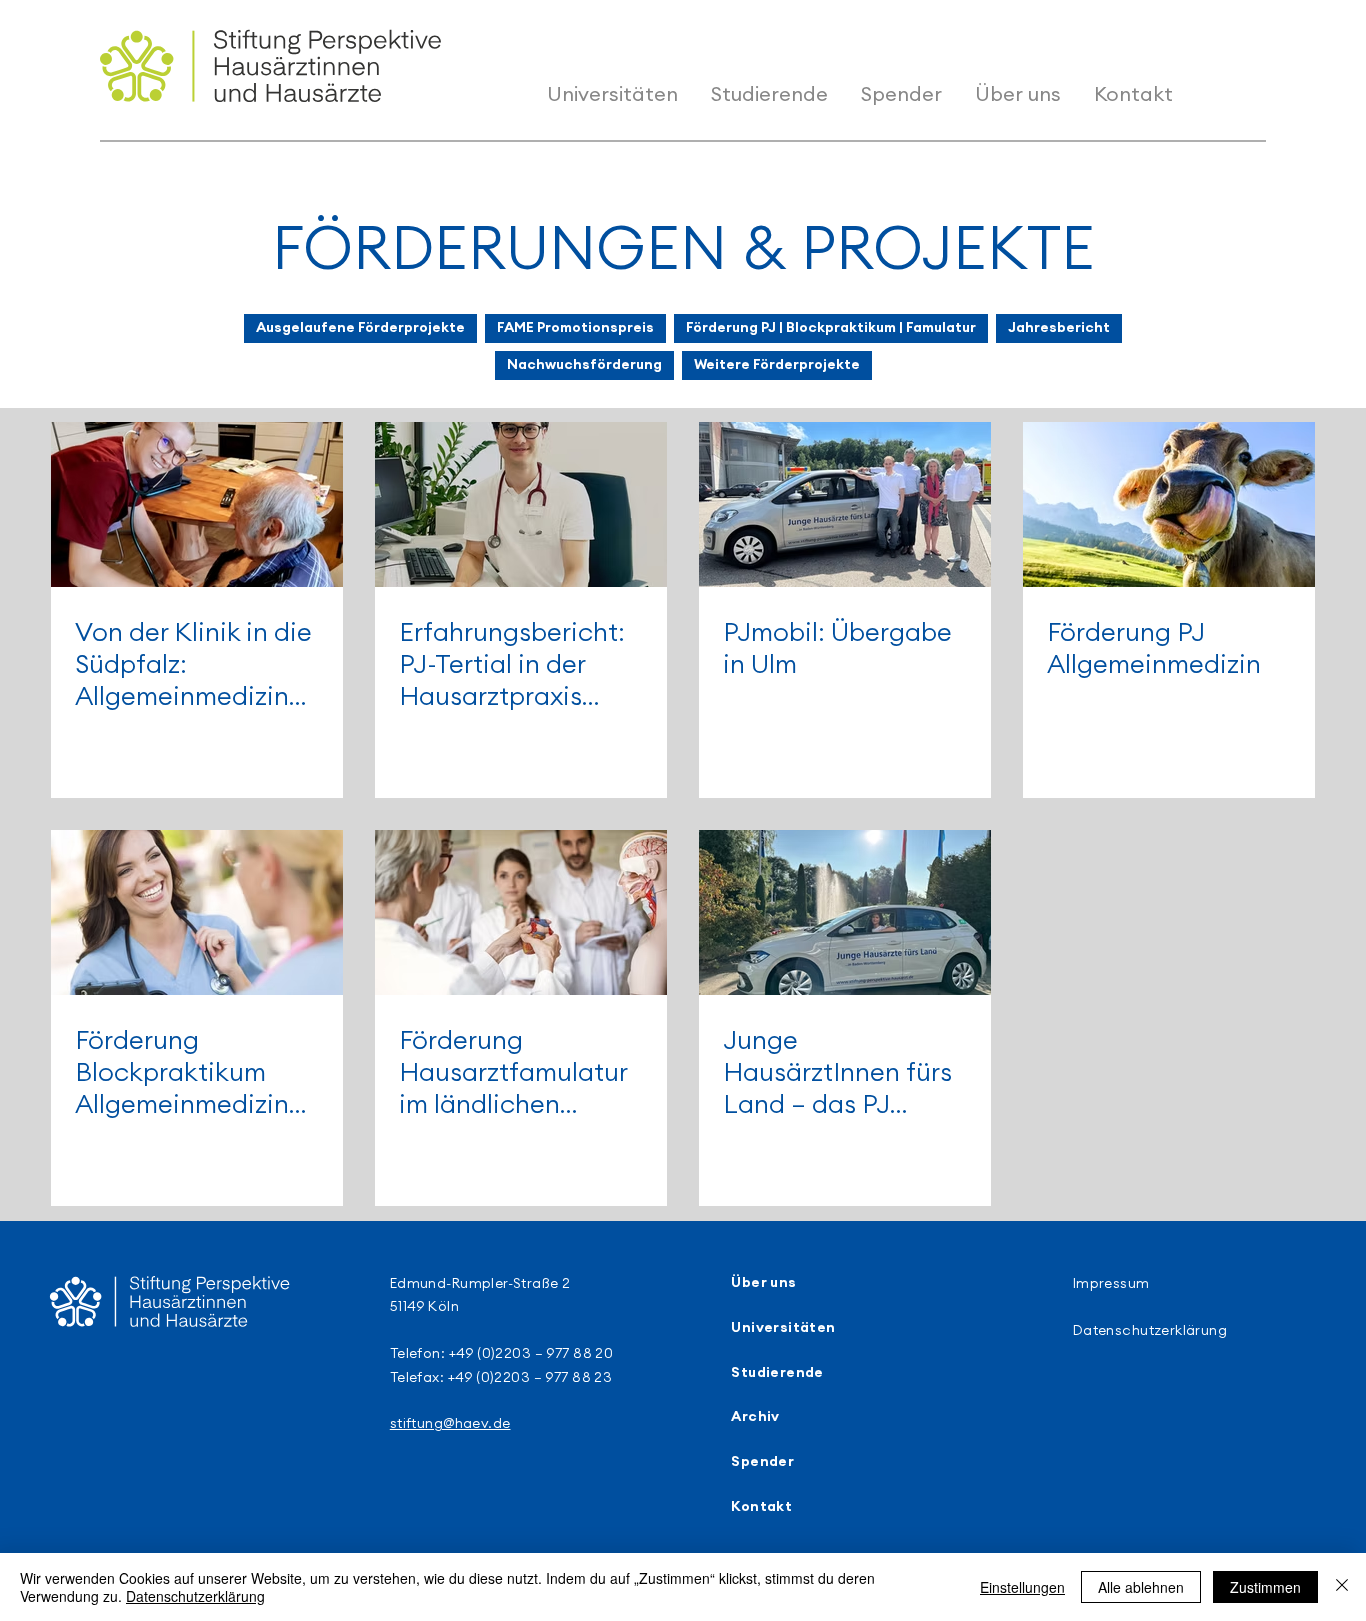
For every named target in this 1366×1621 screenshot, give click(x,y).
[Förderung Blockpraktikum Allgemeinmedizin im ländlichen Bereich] (197, 912)
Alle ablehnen (1141, 1587)
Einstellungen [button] (1022, 1587)
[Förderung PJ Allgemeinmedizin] (1169, 504)
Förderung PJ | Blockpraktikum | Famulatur (831, 328)
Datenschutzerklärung (195, 1596)
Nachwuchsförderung (584, 365)
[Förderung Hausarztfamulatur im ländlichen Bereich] (521, 912)
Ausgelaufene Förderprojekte (360, 328)
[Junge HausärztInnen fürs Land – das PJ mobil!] (845, 912)
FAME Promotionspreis (575, 328)
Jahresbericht (1059, 328)
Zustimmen (1265, 1587)
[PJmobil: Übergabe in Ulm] (845, 504)
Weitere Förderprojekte (777, 365)
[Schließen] (1342, 1587)
